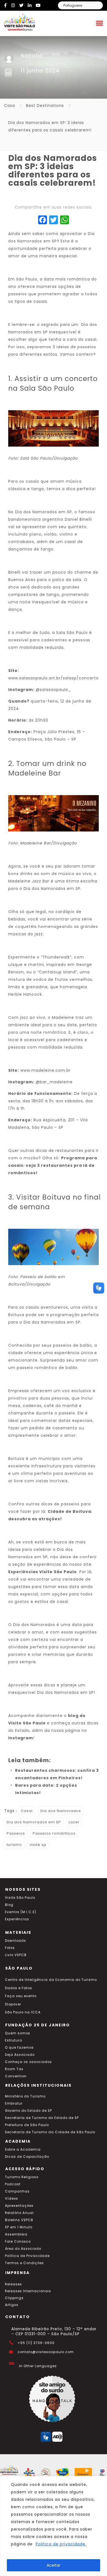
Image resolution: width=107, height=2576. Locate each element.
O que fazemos (19, 2048)
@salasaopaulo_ (53, 690)
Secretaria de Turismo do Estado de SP (42, 2118)
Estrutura (14, 2040)
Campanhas (17, 2191)
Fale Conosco (18, 2242)
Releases (13, 2284)
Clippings (14, 2298)
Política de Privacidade (27, 2256)
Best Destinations (45, 106)
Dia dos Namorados (61, 1811)
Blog (9, 1905)
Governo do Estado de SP (28, 2111)
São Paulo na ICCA (23, 2012)
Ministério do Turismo (25, 2096)
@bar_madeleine (54, 1082)
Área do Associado (23, 2249)
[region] (54, 2526)
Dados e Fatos (19, 1988)
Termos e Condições (24, 2263)
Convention (16, 2076)
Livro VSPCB (16, 1955)
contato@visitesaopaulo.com (46, 2352)
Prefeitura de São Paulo (27, 2125)
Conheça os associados (28, 2062)
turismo (14, 1845)
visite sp (38, 1845)
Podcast (13, 2184)
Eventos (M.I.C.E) (21, 1912)
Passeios (16, 1833)
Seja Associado (20, 2055)
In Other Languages (38, 2366)
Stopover (13, 2004)
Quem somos (18, 2033)
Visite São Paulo (20, 1898)
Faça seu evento (21, 1996)
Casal (27, 1811)
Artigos (12, 2305)
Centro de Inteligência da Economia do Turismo (51, 1980)
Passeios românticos (54, 1833)
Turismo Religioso (22, 2177)
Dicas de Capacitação (27, 2157)
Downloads (16, 1941)
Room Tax (14, 2069)
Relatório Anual (19, 2213)
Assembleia (16, 2234)
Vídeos (12, 2199)
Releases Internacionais (28, 2291)
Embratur (14, 2104)
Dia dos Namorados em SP (34, 1822)
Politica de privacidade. (61, 2544)
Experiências (17, 1919)
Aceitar (54, 2565)
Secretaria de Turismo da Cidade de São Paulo (50, 2132)
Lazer (74, 1822)
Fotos (10, 1948)
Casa (10, 106)
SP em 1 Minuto (19, 2227)
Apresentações (19, 2206)
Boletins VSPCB (19, 2220)
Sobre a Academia (23, 2150)
